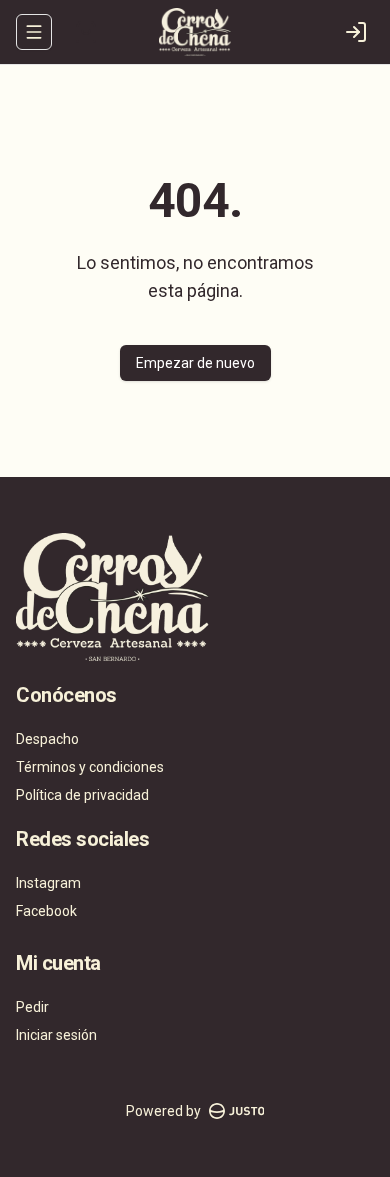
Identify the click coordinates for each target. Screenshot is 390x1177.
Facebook (46, 911)
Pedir (32, 1007)
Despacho (47, 739)
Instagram (48, 883)
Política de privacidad (82, 795)
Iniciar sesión (56, 1035)
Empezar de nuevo (195, 363)
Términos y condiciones (90, 767)
